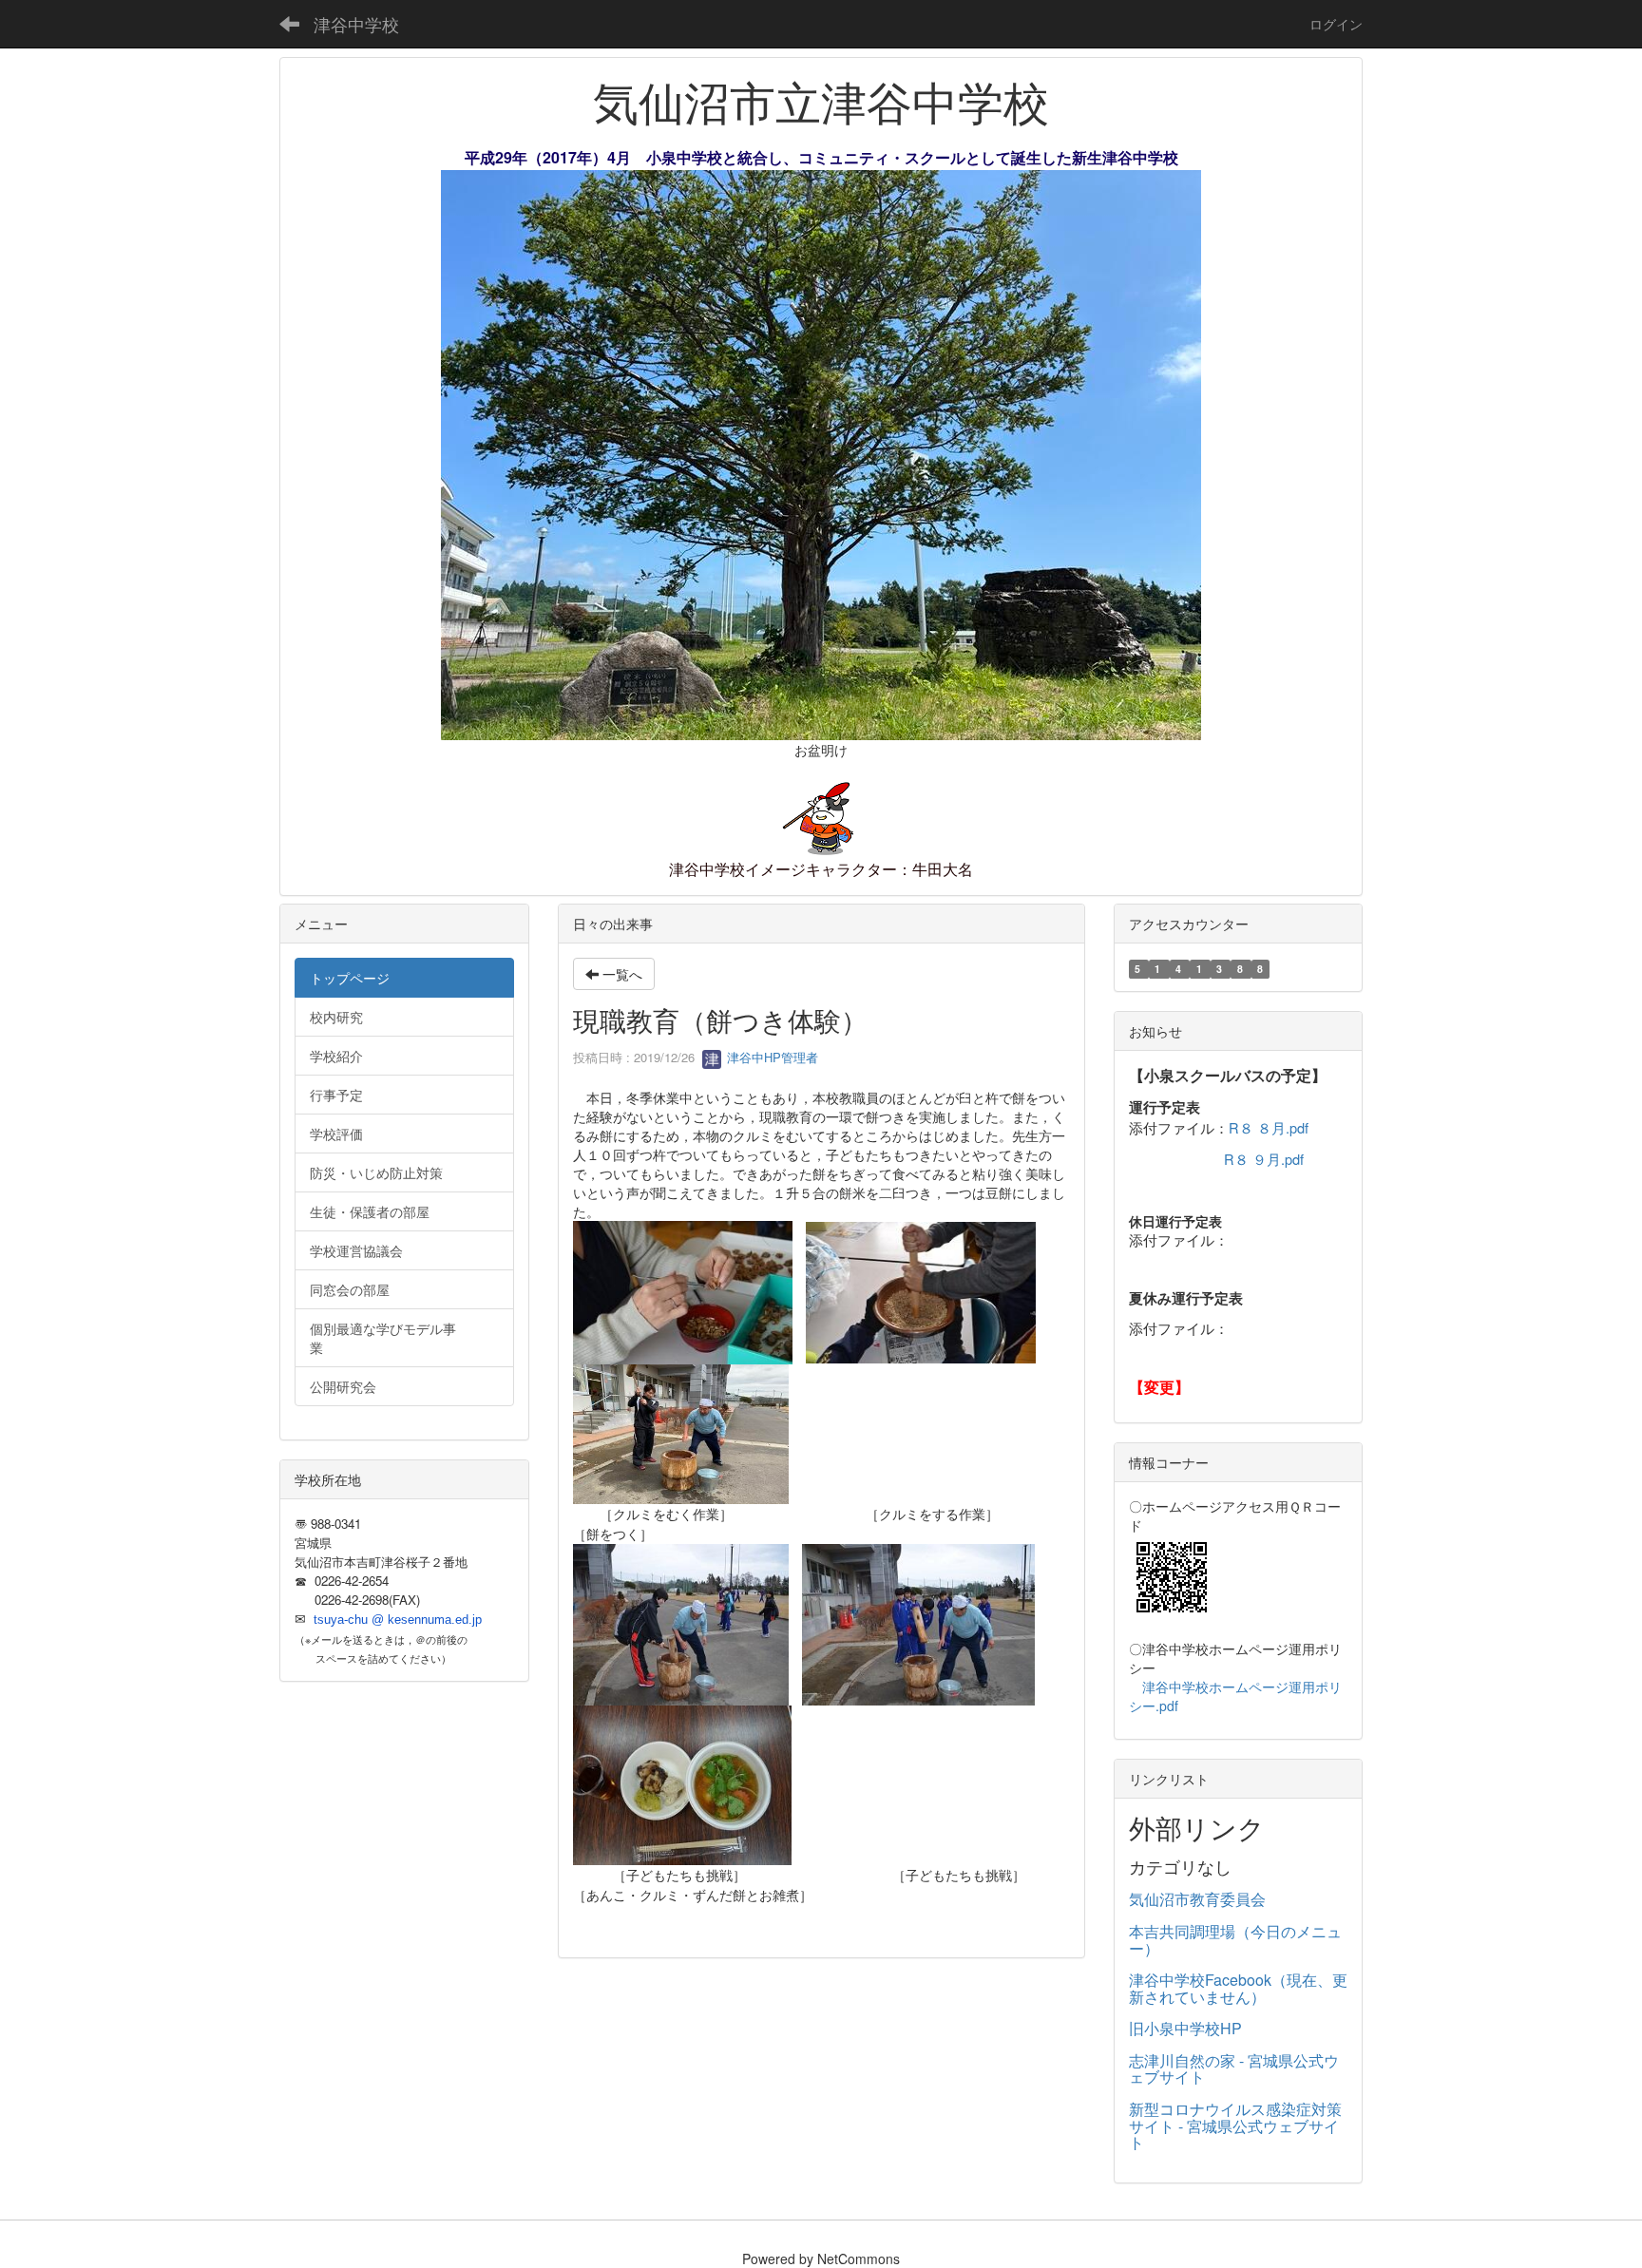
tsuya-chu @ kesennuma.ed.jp (398, 1620)
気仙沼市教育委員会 (1197, 1899)
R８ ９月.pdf (1264, 1159)
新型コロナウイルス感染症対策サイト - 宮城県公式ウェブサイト (1235, 2125)
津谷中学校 (356, 24)
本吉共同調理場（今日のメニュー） (1235, 1940)
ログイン (1336, 24)
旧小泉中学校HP (1185, 2028)
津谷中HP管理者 (771, 1057)
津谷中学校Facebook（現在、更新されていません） (1238, 1988)
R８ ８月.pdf (1269, 1127)
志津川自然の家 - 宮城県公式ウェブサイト (1234, 2069)
